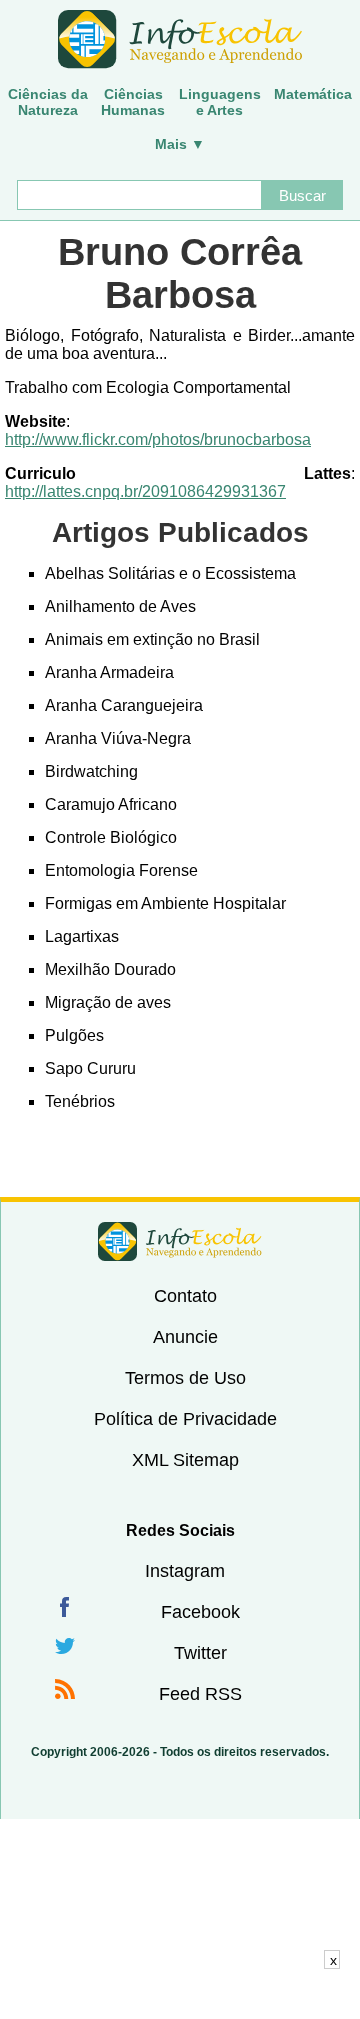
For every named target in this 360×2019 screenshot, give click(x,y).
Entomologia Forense (121, 870)
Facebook (200, 1612)
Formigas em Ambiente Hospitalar (165, 903)
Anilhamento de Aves (120, 606)
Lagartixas (82, 936)
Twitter (200, 1653)
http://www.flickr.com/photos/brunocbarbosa (158, 439)
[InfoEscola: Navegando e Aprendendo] (180, 40)
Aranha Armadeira (109, 672)
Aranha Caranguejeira (124, 705)
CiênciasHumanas (133, 102)
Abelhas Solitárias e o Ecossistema (170, 573)
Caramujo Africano (111, 804)
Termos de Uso (185, 1378)
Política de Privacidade (185, 1419)
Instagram (185, 1571)
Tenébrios (80, 1101)
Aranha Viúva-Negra (118, 738)
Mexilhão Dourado (110, 969)
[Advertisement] (180, 1994)
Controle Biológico (111, 837)
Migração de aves (108, 1002)
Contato (185, 1296)
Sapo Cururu (90, 1068)
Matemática (313, 94)
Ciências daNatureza (48, 102)
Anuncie (185, 1337)
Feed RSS (200, 1694)
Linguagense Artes (220, 102)
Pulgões (74, 1035)
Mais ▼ (180, 144)
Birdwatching (91, 771)
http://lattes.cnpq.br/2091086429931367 (145, 491)
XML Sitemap (185, 1460)
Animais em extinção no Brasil (152, 639)
